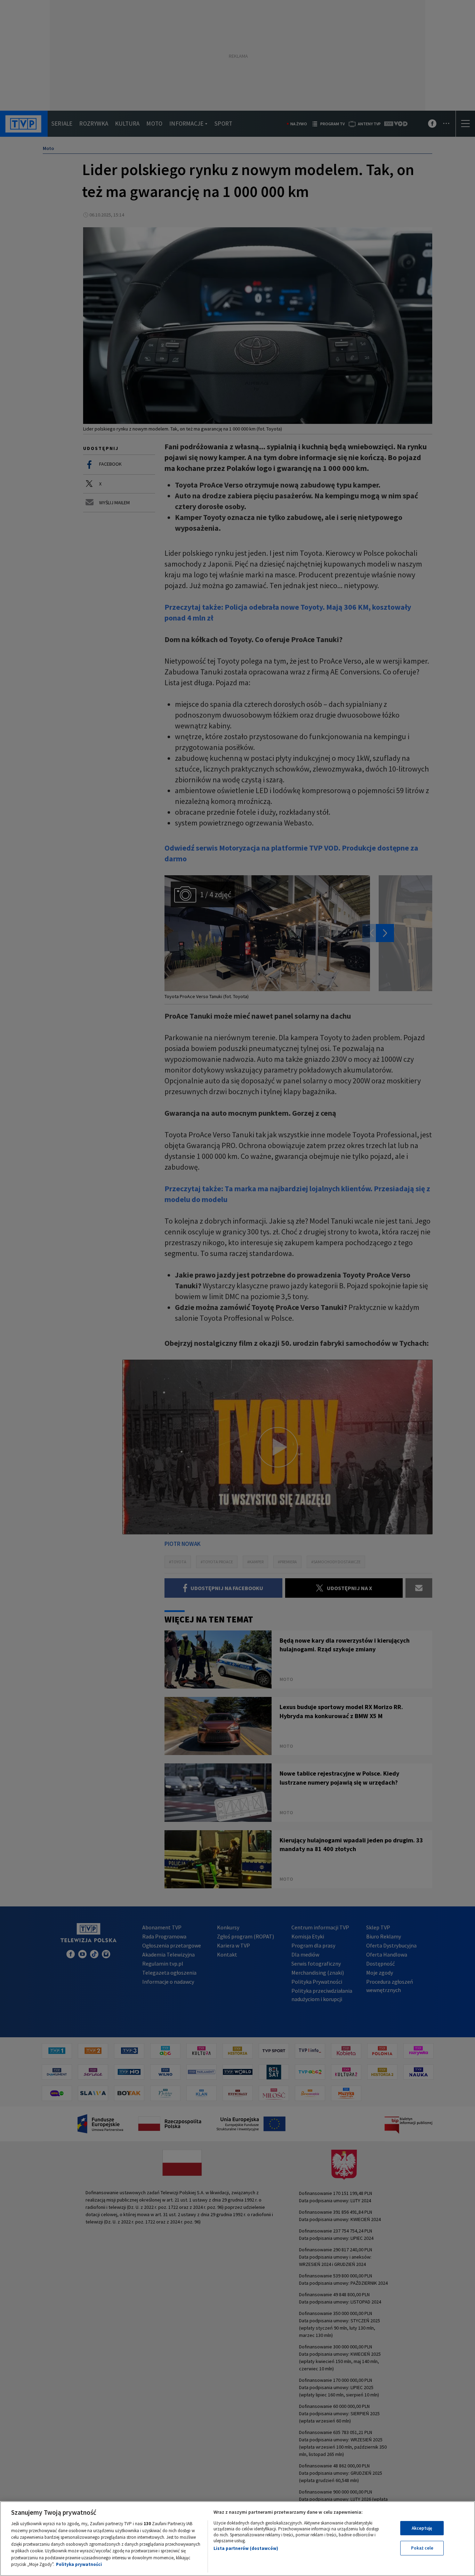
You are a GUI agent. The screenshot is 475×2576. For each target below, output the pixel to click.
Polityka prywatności (79, 2564)
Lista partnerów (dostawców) (246, 2548)
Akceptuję (422, 2528)
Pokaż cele (422, 2548)
